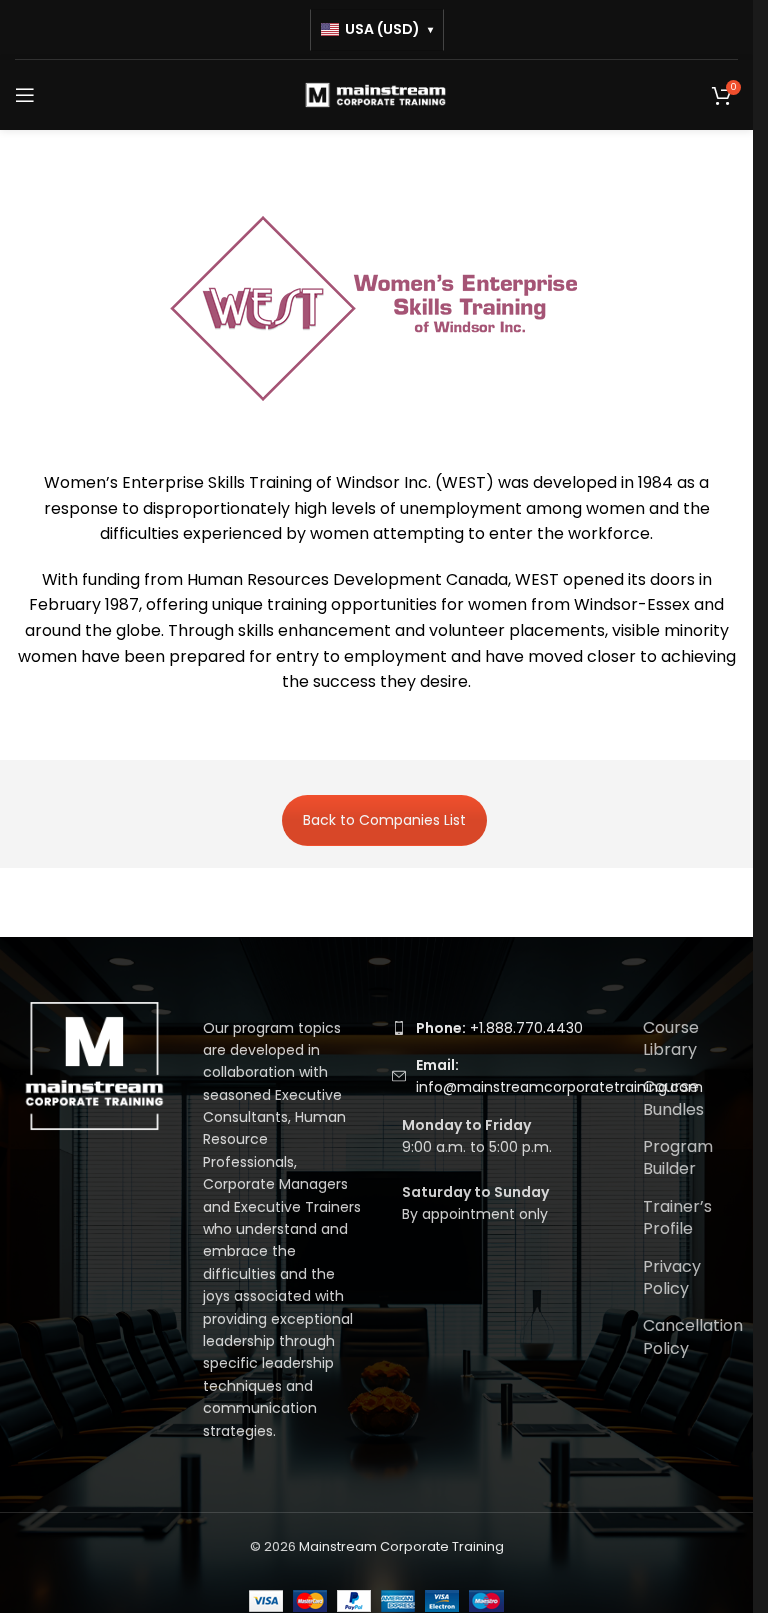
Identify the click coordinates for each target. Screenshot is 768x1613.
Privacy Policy (672, 1277)
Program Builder (678, 1157)
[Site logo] (377, 93)
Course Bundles (673, 1097)
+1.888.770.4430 (499, 1028)
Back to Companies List (384, 820)
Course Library (671, 1038)
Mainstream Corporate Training (401, 1546)
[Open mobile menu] (25, 95)
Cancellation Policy (693, 1336)
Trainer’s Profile (677, 1217)
